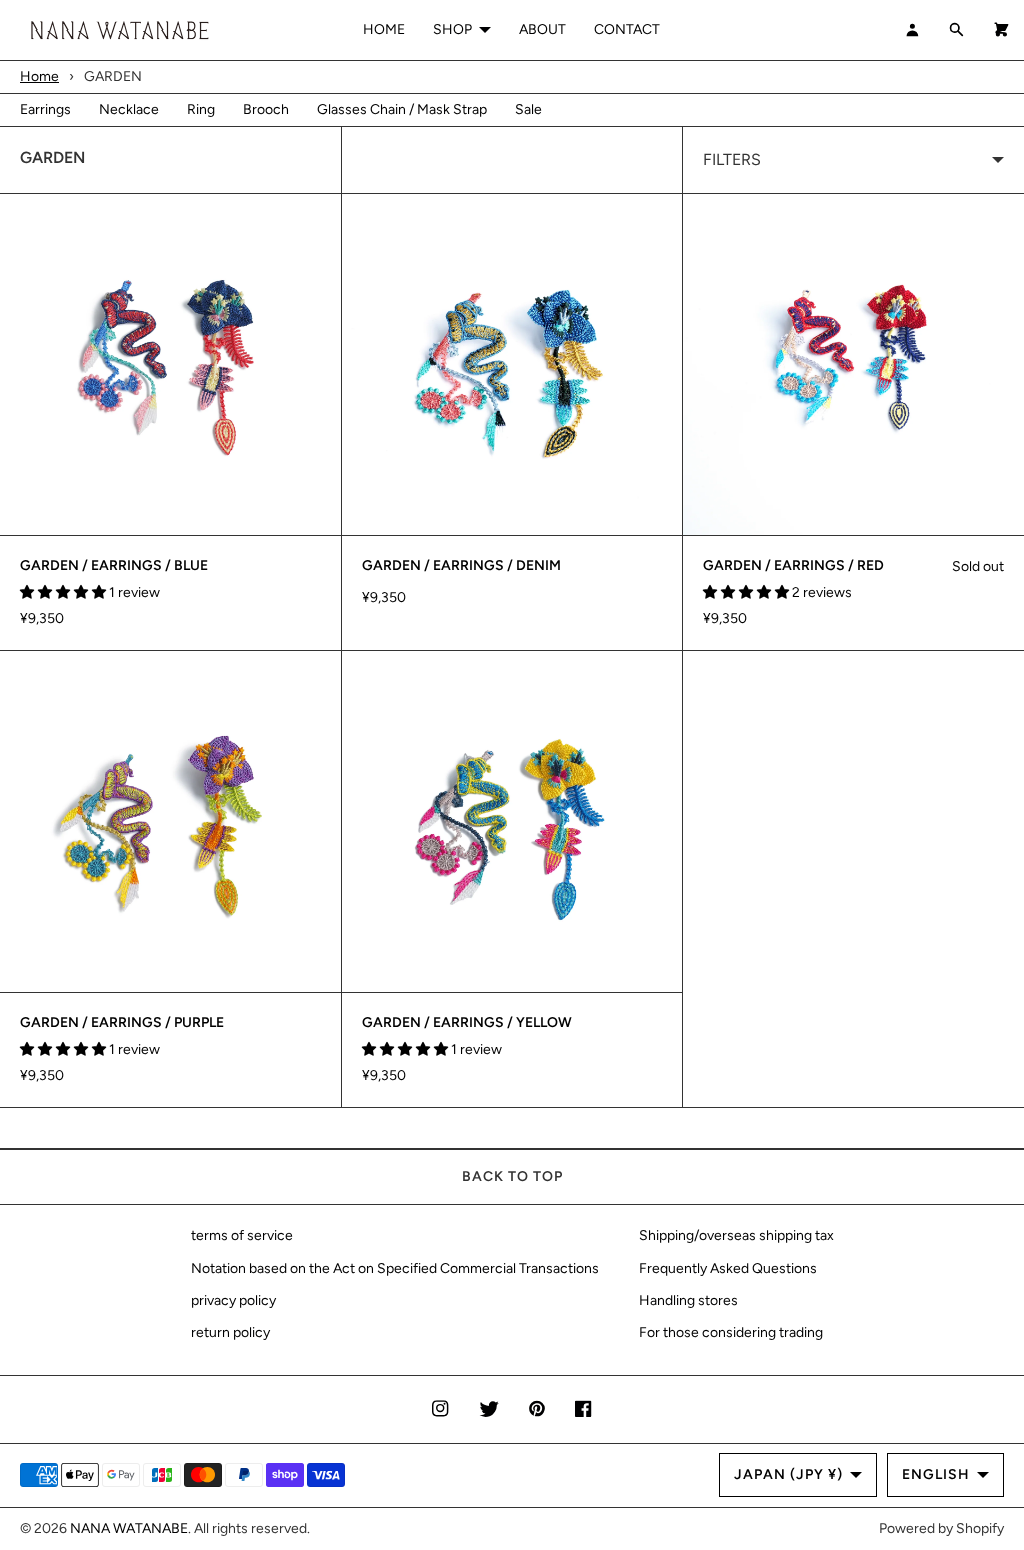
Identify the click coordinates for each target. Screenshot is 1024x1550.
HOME (384, 29)
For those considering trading (731, 1332)
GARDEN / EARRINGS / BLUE (114, 565)
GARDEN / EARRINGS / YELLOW (467, 1022)
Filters (732, 159)
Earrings (45, 109)
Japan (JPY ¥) (788, 1474)
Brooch (266, 109)
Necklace (129, 109)
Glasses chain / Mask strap (402, 109)
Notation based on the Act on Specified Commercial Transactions (395, 1268)
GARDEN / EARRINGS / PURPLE (122, 1022)
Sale (528, 109)
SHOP (452, 29)
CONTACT (627, 29)
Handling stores (688, 1300)
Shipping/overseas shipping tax (736, 1235)
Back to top (512, 1176)
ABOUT (542, 29)
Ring (201, 109)
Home (39, 76)
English (936, 1474)
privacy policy (233, 1300)
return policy (230, 1332)
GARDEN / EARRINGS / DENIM (461, 565)
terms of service (242, 1235)
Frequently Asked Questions (728, 1268)
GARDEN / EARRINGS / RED (793, 565)
